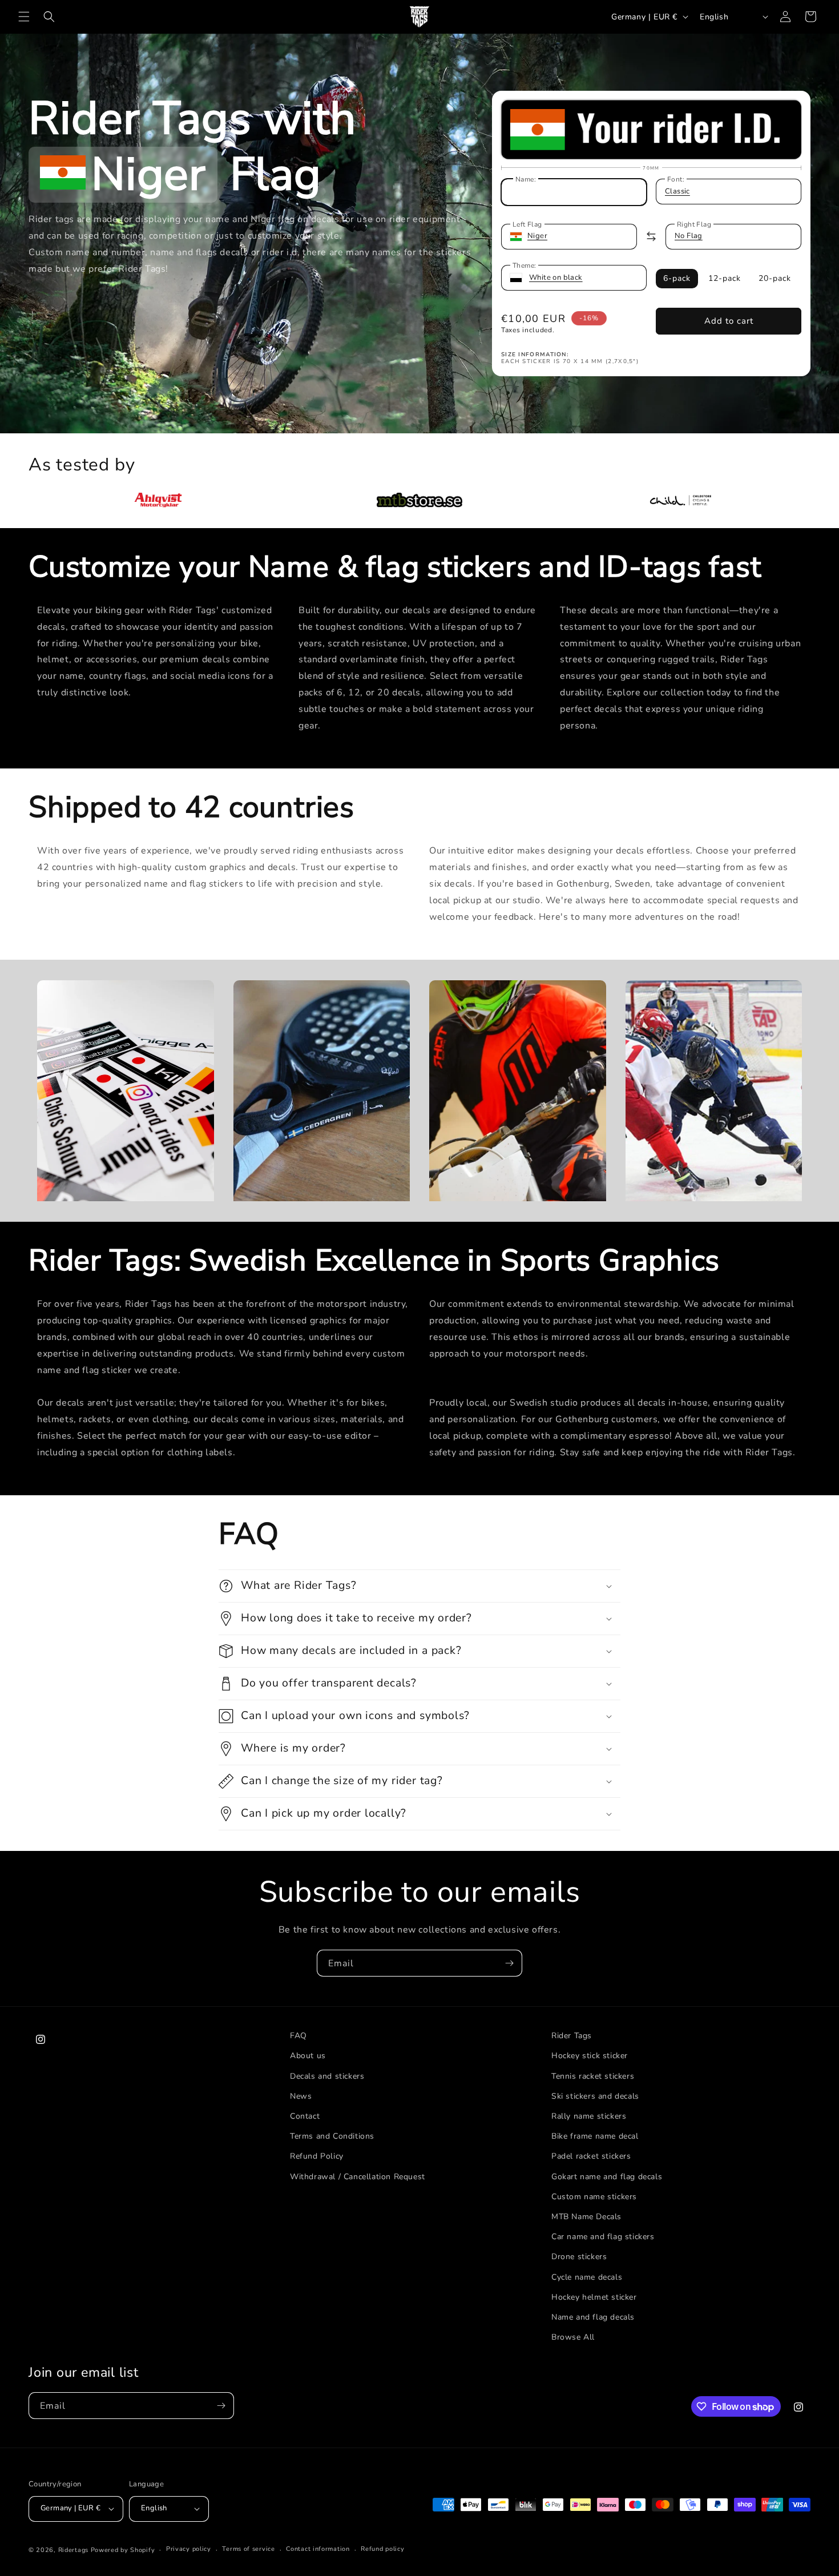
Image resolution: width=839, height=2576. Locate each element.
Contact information (318, 2549)
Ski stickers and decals (595, 2096)
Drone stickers (579, 2257)
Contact (305, 2116)
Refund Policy (317, 2156)
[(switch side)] (651, 236)
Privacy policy (189, 2549)
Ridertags (73, 2550)
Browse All (573, 2337)
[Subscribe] (509, 1963)
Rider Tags (572, 2036)
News (301, 2096)
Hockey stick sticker (590, 2056)
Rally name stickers (589, 2116)
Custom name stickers (594, 2197)
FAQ (299, 2036)
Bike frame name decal (595, 2136)
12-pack (725, 278)
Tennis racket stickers (593, 2076)
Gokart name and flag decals (607, 2177)
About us (308, 2056)
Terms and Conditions (332, 2136)
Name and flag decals (593, 2317)
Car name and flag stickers (603, 2237)
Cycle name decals (587, 2277)
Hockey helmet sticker (594, 2297)
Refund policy (382, 2549)
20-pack (775, 278)
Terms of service (248, 2549)
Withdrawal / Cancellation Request (358, 2177)
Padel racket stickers (591, 2156)
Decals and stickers (327, 2076)
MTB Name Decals (586, 2217)
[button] (24, 17)
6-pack (677, 278)
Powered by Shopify (123, 2550)
